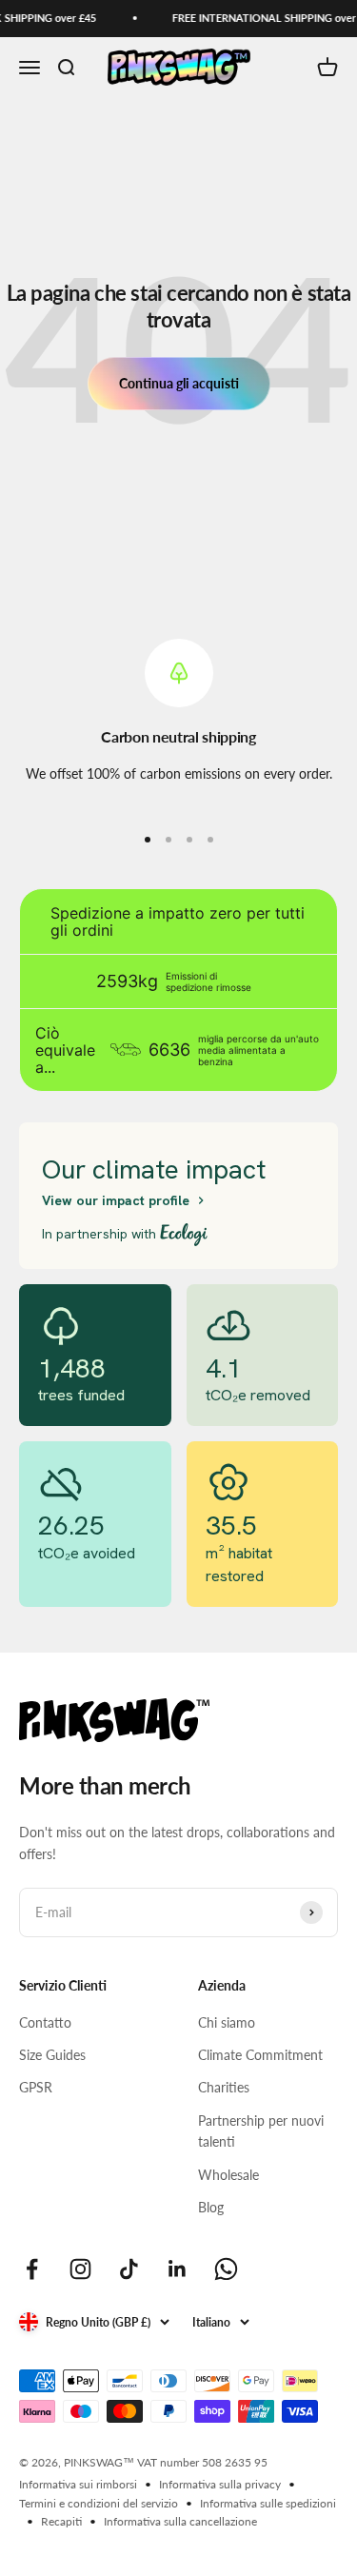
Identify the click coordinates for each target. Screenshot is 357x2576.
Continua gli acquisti (179, 383)
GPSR (36, 2087)
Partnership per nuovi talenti (261, 2131)
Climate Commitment (260, 2055)
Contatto (45, 2022)
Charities (224, 2087)
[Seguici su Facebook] (32, 2269)
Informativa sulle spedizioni (268, 2503)
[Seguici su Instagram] (80, 2269)
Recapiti (61, 2521)
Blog (211, 2207)
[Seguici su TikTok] (129, 2269)
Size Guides (52, 2055)
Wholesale (228, 2175)
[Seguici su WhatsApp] (226, 2269)
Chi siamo (227, 2022)
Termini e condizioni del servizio (99, 2503)
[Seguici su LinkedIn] (178, 2269)
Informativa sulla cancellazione (180, 2521)
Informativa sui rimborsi (78, 2484)
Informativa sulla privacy (220, 2484)
